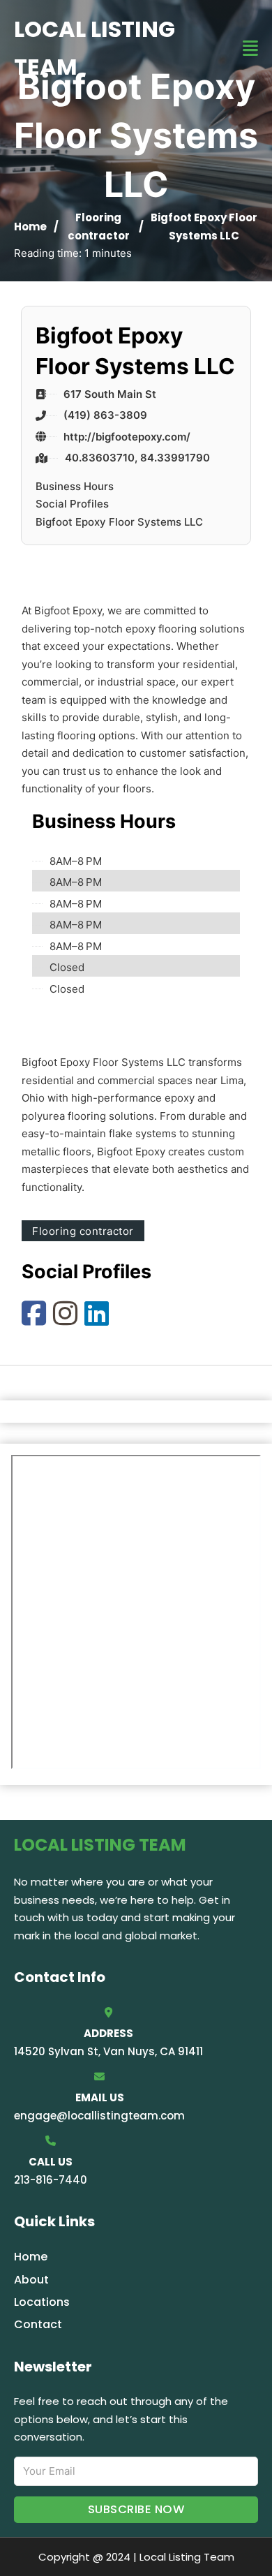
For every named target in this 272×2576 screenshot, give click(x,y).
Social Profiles (72, 504)
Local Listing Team (95, 48)
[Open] (250, 49)
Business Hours (75, 486)
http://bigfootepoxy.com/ (127, 437)
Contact (38, 2324)
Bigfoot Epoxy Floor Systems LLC (119, 522)
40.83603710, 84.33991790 (137, 458)
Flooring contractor (83, 1231)
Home (30, 227)
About (31, 2280)
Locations (42, 2302)
